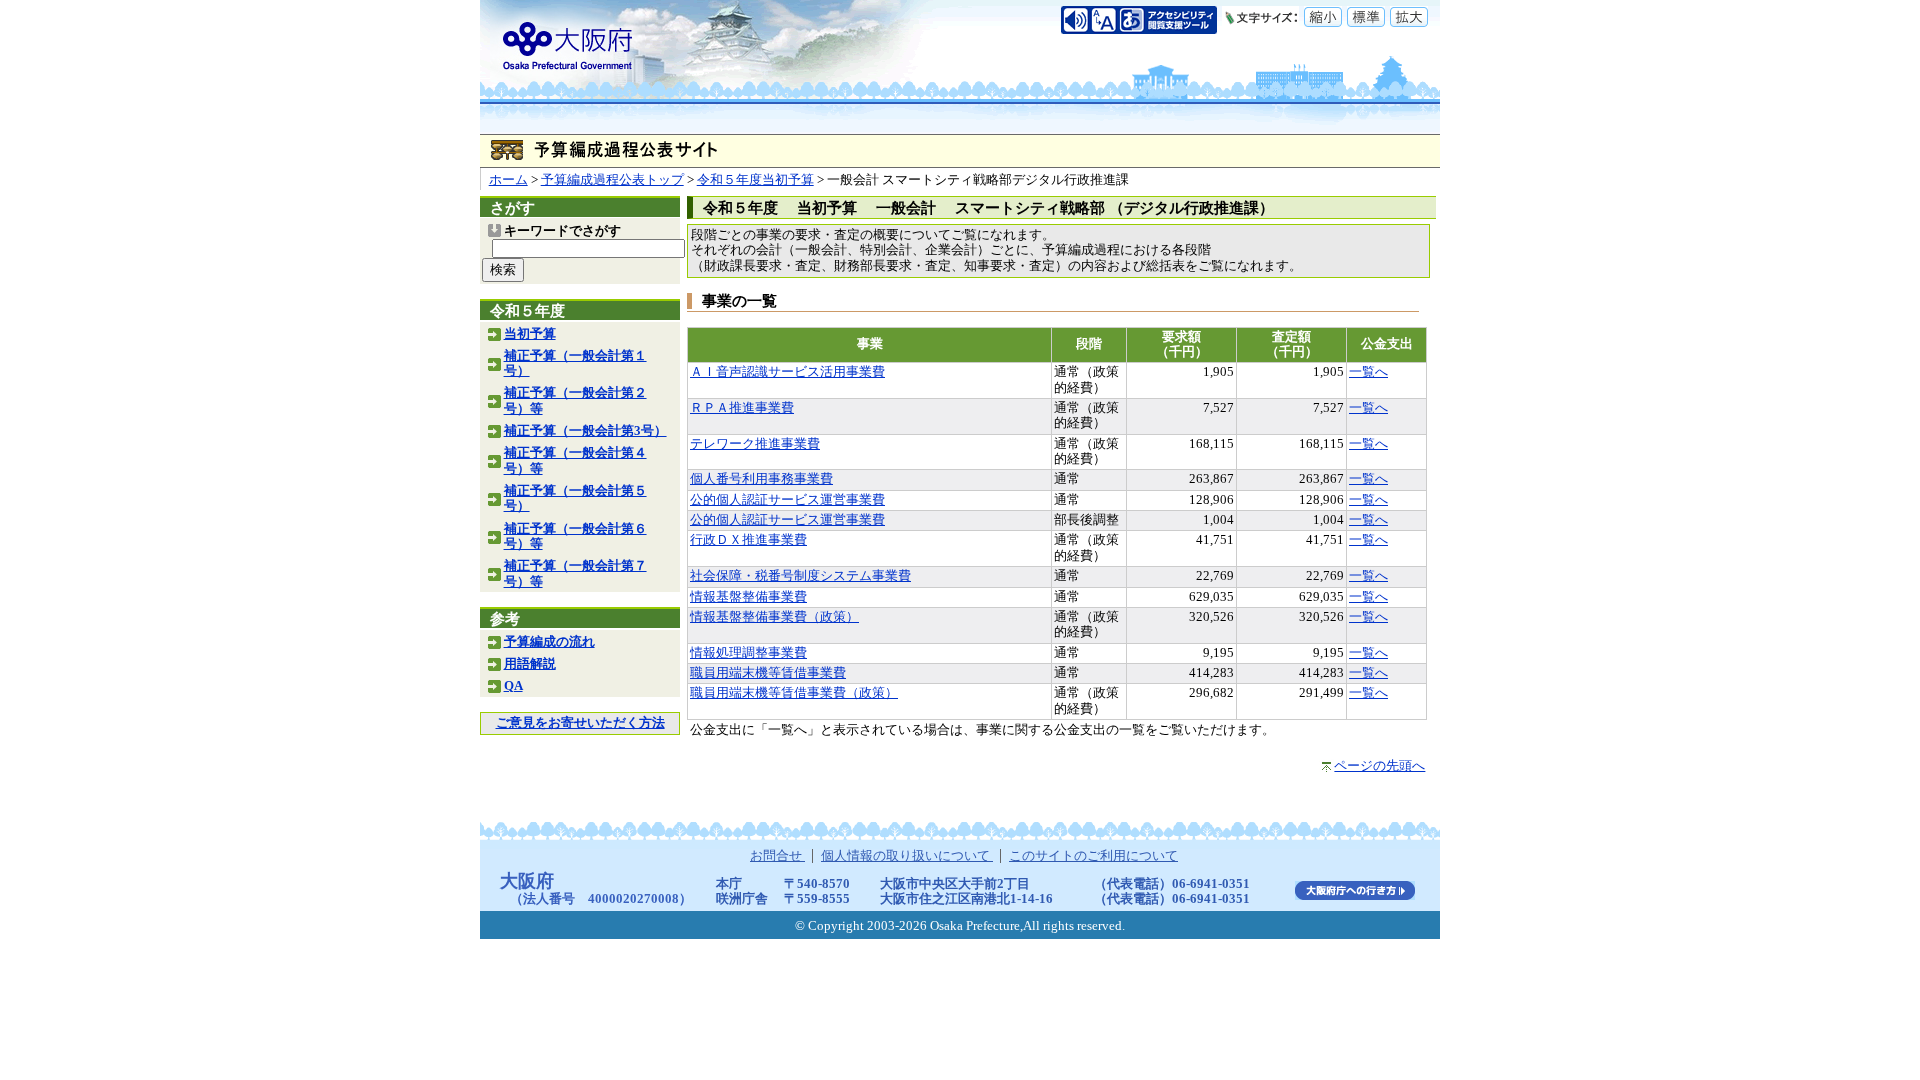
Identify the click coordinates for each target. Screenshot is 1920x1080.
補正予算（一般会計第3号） (585, 431)
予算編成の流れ (549, 642)
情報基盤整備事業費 (748, 597)
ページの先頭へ (1379, 766)
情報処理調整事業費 (748, 653)
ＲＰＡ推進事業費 (742, 408)
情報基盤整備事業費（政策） (774, 617)
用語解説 (530, 664)
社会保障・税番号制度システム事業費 (800, 576)
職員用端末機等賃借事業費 (768, 673)
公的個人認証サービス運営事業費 (787, 500)
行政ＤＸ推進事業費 (748, 540)
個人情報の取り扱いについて (907, 856)
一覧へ (1368, 372)
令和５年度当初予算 (755, 180)
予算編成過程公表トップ (612, 180)
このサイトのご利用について (1093, 856)
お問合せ (777, 856)
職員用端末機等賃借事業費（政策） (794, 693)
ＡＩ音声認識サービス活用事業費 (787, 372)
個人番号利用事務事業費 (761, 479)
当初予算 (530, 334)
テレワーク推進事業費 (755, 444)
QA (513, 686)
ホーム (508, 180)
